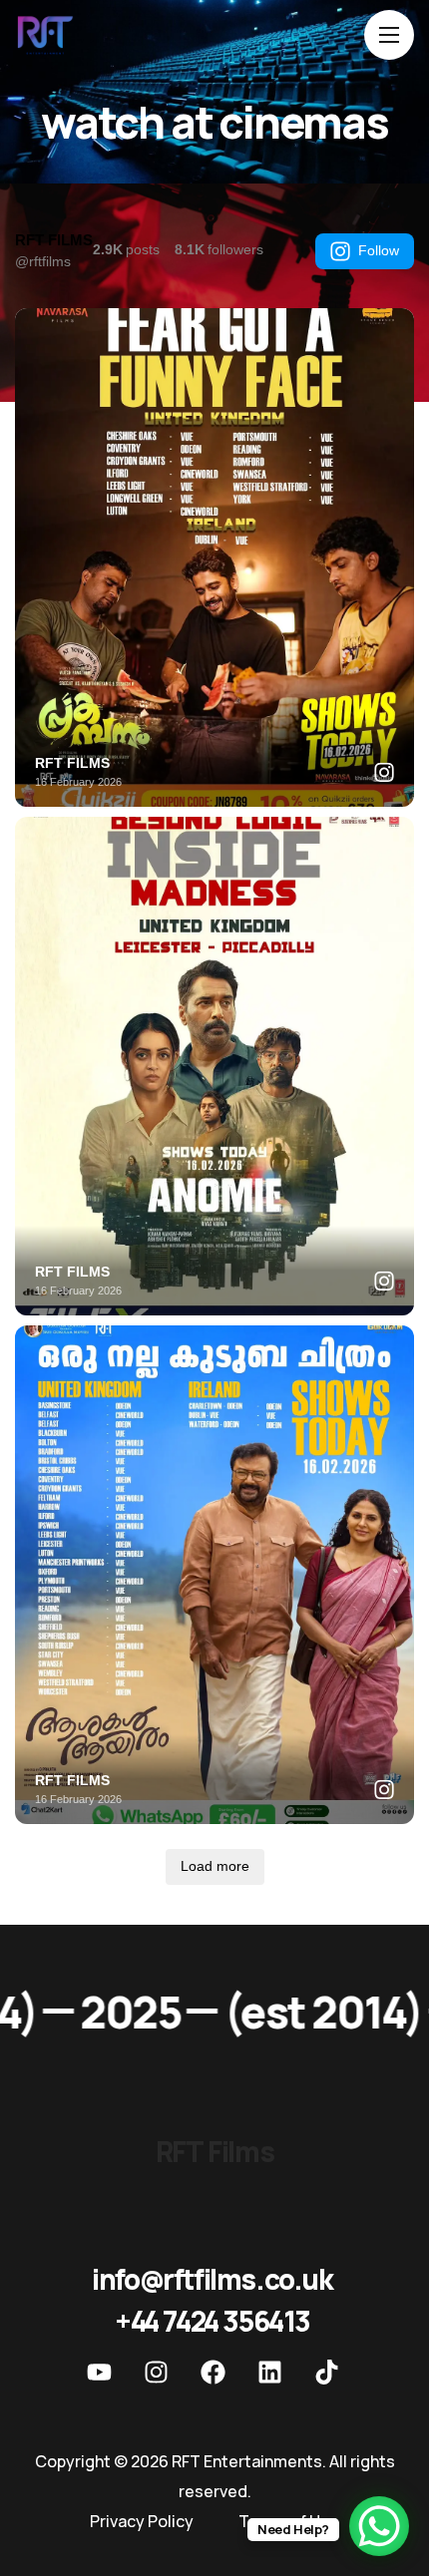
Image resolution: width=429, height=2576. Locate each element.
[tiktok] (326, 2372)
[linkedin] (269, 2372)
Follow (379, 250)
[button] (212, 2279)
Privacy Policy (142, 2521)
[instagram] (156, 2372)
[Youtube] (99, 2372)
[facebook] (213, 2372)
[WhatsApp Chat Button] (379, 2526)
